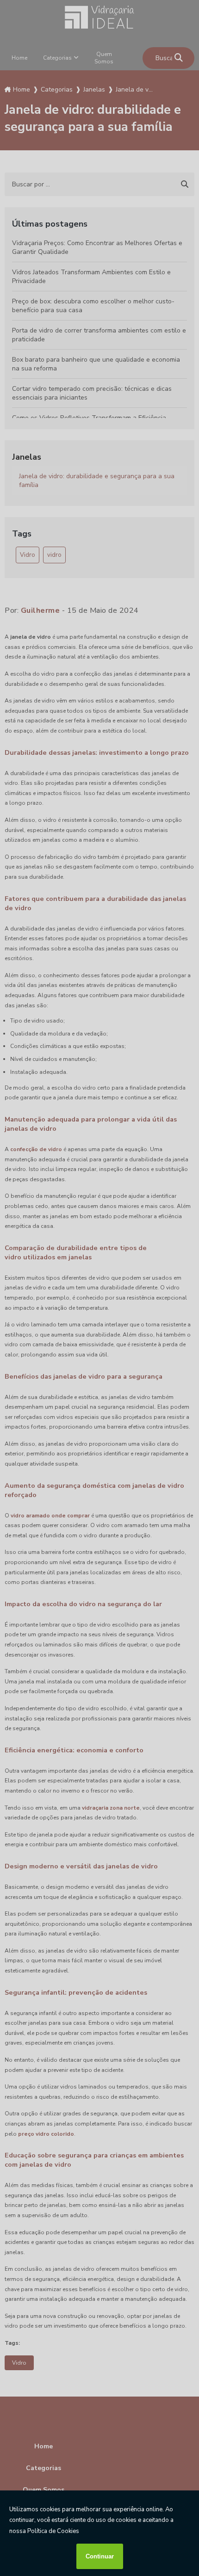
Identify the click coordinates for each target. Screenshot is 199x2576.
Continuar (100, 2556)
